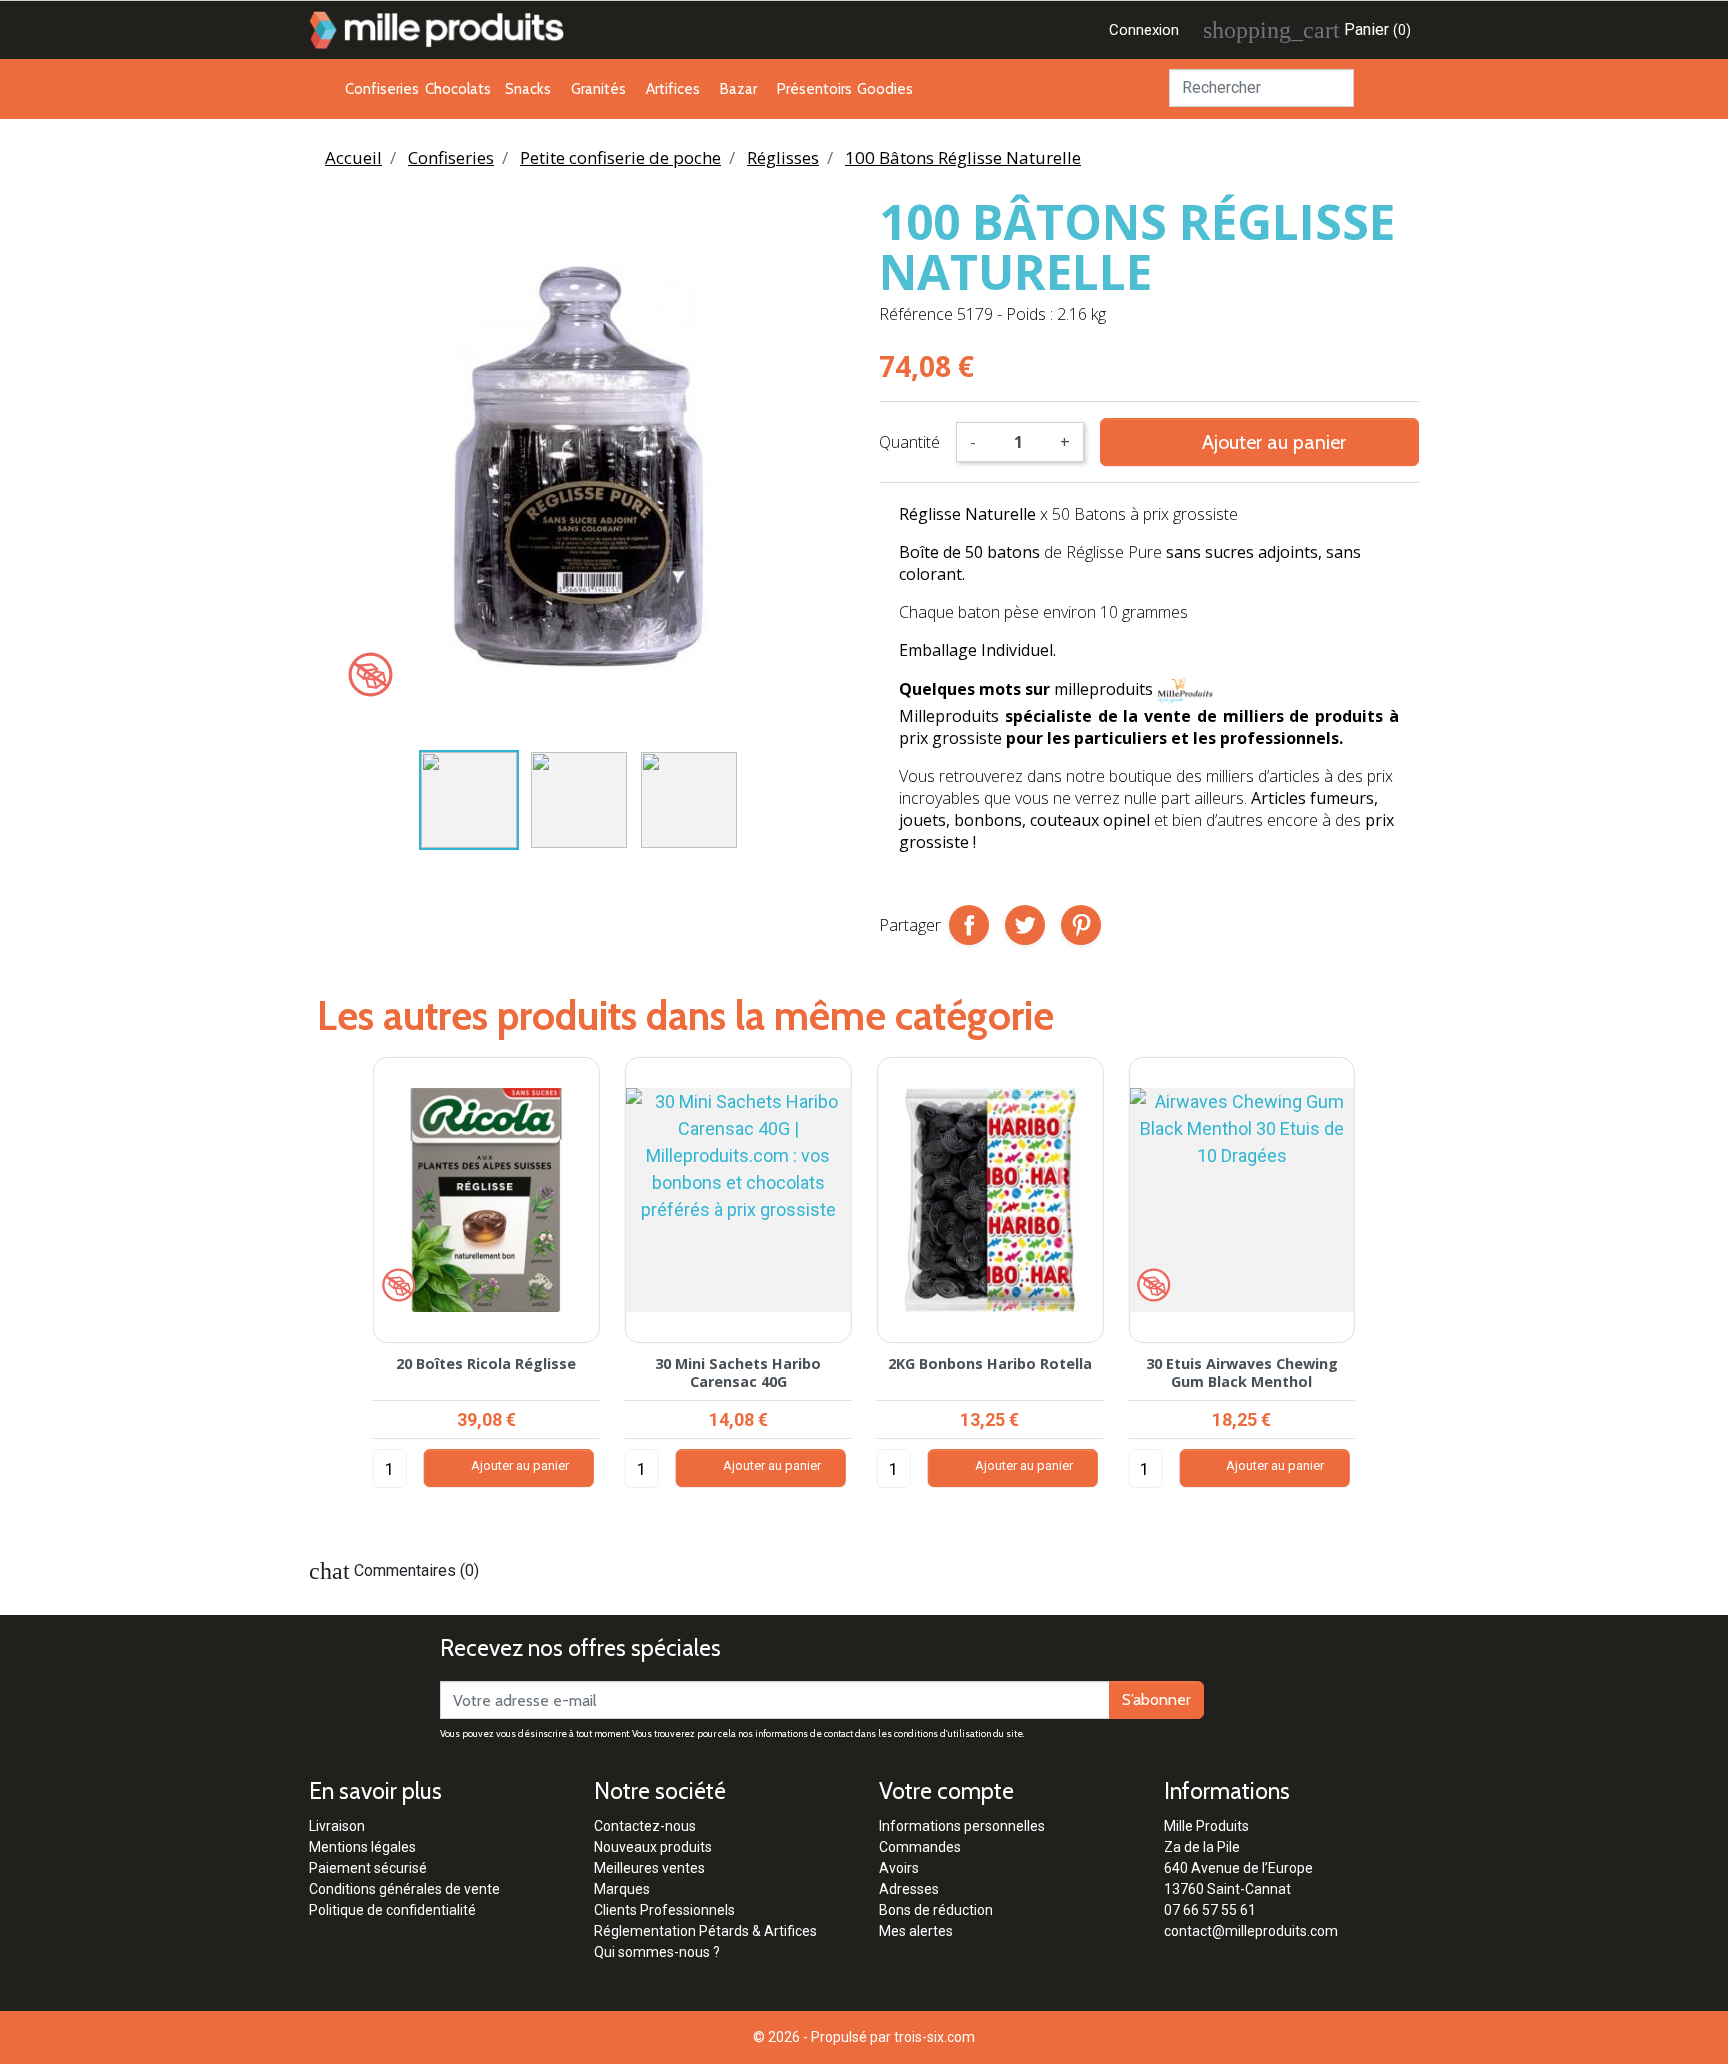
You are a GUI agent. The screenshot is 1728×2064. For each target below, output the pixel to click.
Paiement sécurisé (368, 1868)
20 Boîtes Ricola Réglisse (486, 1363)
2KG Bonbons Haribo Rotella (990, 1363)
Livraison (337, 1826)
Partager (969, 925)
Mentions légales (362, 1847)
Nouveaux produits (653, 1847)
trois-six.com (934, 2037)
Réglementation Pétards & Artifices (705, 1931)
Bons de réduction (936, 1910)
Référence (916, 314)
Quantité (909, 442)
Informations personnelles (962, 1826)
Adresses (909, 1889)
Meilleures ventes (649, 1868)
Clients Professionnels (664, 1910)
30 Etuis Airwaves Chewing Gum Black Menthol (1242, 1372)
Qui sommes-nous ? (657, 1952)
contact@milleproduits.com (1251, 1931)
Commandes (920, 1847)
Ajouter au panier (1260, 441)
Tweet (1025, 925)
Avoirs (899, 1868)
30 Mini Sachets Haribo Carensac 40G (738, 1372)
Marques (622, 1889)
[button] (335, 1292)
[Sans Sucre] (370, 673)
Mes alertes (916, 1931)
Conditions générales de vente (404, 1889)
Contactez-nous (645, 1826)
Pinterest (1081, 925)
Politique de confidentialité (392, 1910)
